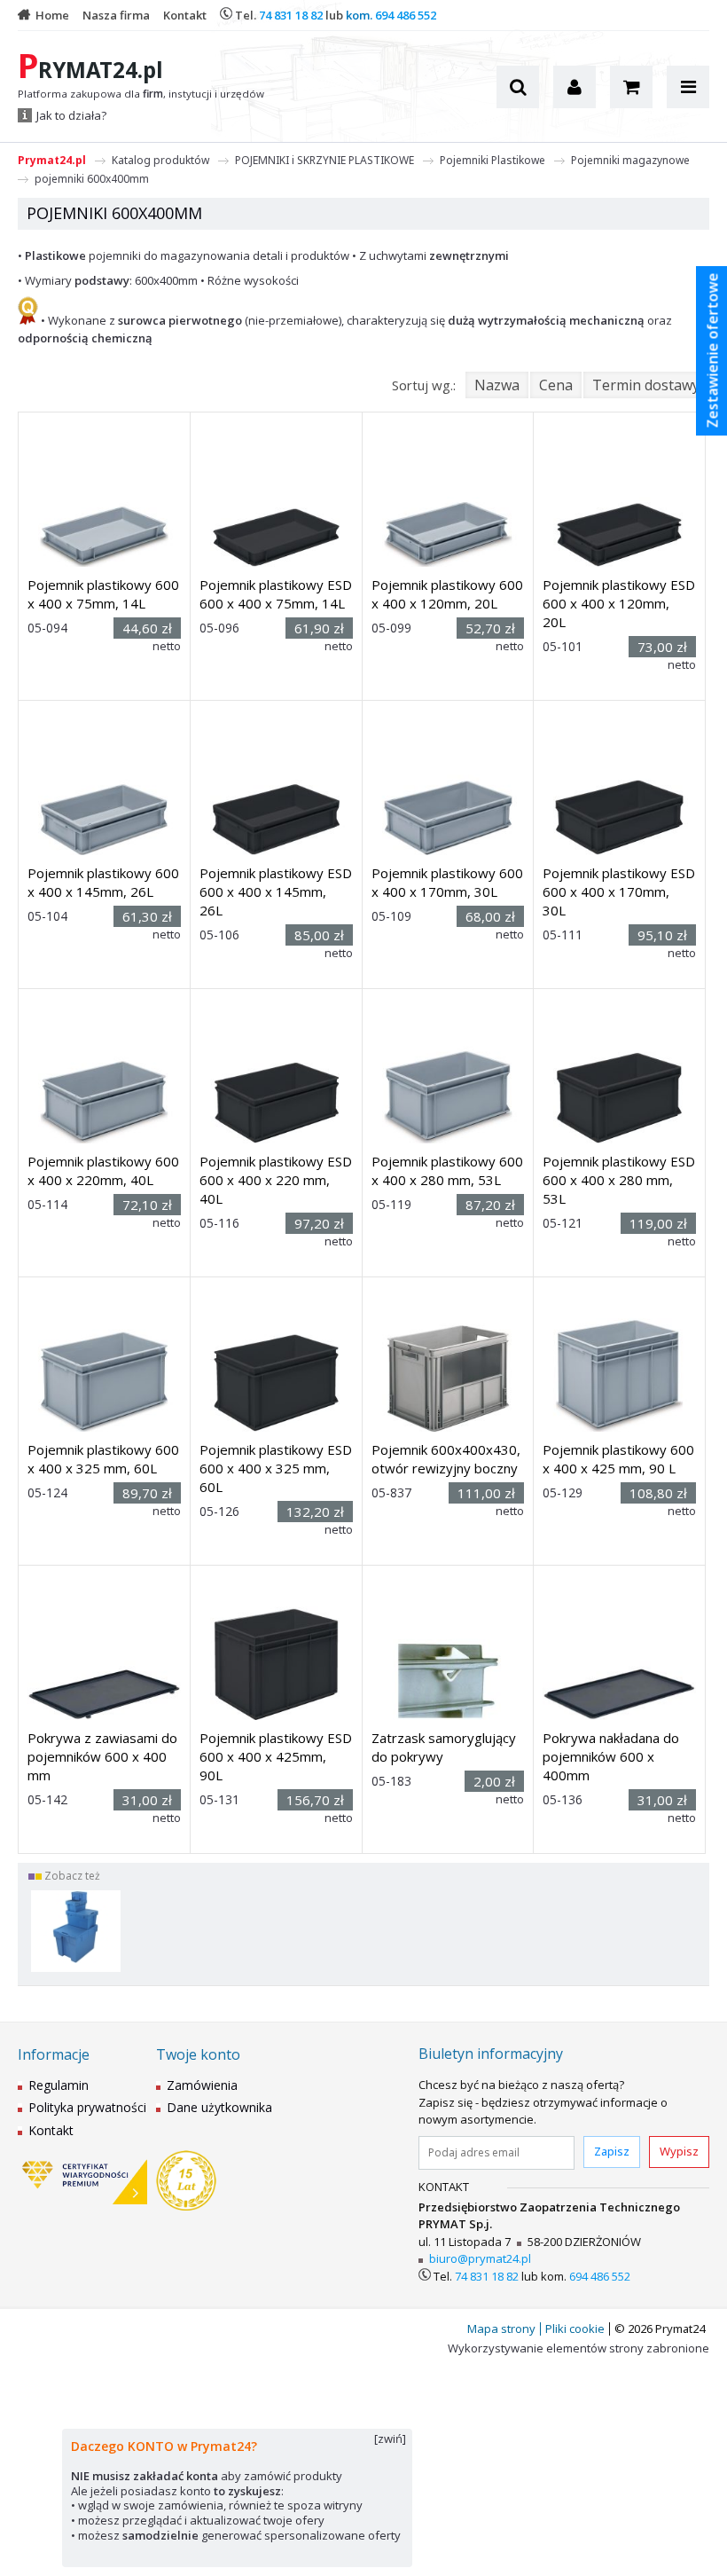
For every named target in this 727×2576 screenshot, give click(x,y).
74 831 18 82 (291, 15)
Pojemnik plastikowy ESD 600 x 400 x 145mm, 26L (276, 891)
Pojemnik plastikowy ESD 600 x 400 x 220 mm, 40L (276, 1180)
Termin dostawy (646, 385)
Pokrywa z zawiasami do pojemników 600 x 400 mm (102, 1756)
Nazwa (497, 385)
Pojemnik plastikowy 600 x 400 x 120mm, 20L (447, 594)
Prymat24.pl (52, 160)
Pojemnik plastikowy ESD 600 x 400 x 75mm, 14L (276, 594)
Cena (556, 385)
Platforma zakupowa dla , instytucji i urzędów (141, 94)
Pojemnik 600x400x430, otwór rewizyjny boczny (446, 1459)
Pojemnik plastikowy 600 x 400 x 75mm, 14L (103, 594)
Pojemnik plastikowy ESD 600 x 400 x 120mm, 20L (619, 603)
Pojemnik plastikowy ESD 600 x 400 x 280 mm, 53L (619, 1180)
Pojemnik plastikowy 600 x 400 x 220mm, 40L (103, 1170)
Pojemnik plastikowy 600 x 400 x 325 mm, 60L (103, 1459)
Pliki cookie (575, 2329)
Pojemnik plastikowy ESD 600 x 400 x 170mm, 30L (619, 891)
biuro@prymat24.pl (480, 2258)
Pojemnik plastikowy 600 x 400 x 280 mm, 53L (447, 1170)
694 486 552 (406, 15)
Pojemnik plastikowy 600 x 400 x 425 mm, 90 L (618, 1459)
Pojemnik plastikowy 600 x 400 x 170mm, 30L (447, 882)
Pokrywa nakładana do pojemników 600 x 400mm (611, 1756)
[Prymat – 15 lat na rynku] (186, 2182)
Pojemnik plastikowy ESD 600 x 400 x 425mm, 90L (276, 1756)
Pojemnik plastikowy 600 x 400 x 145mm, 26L (103, 882)
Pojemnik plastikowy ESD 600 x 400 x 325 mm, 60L (276, 1468)
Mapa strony (501, 2329)
